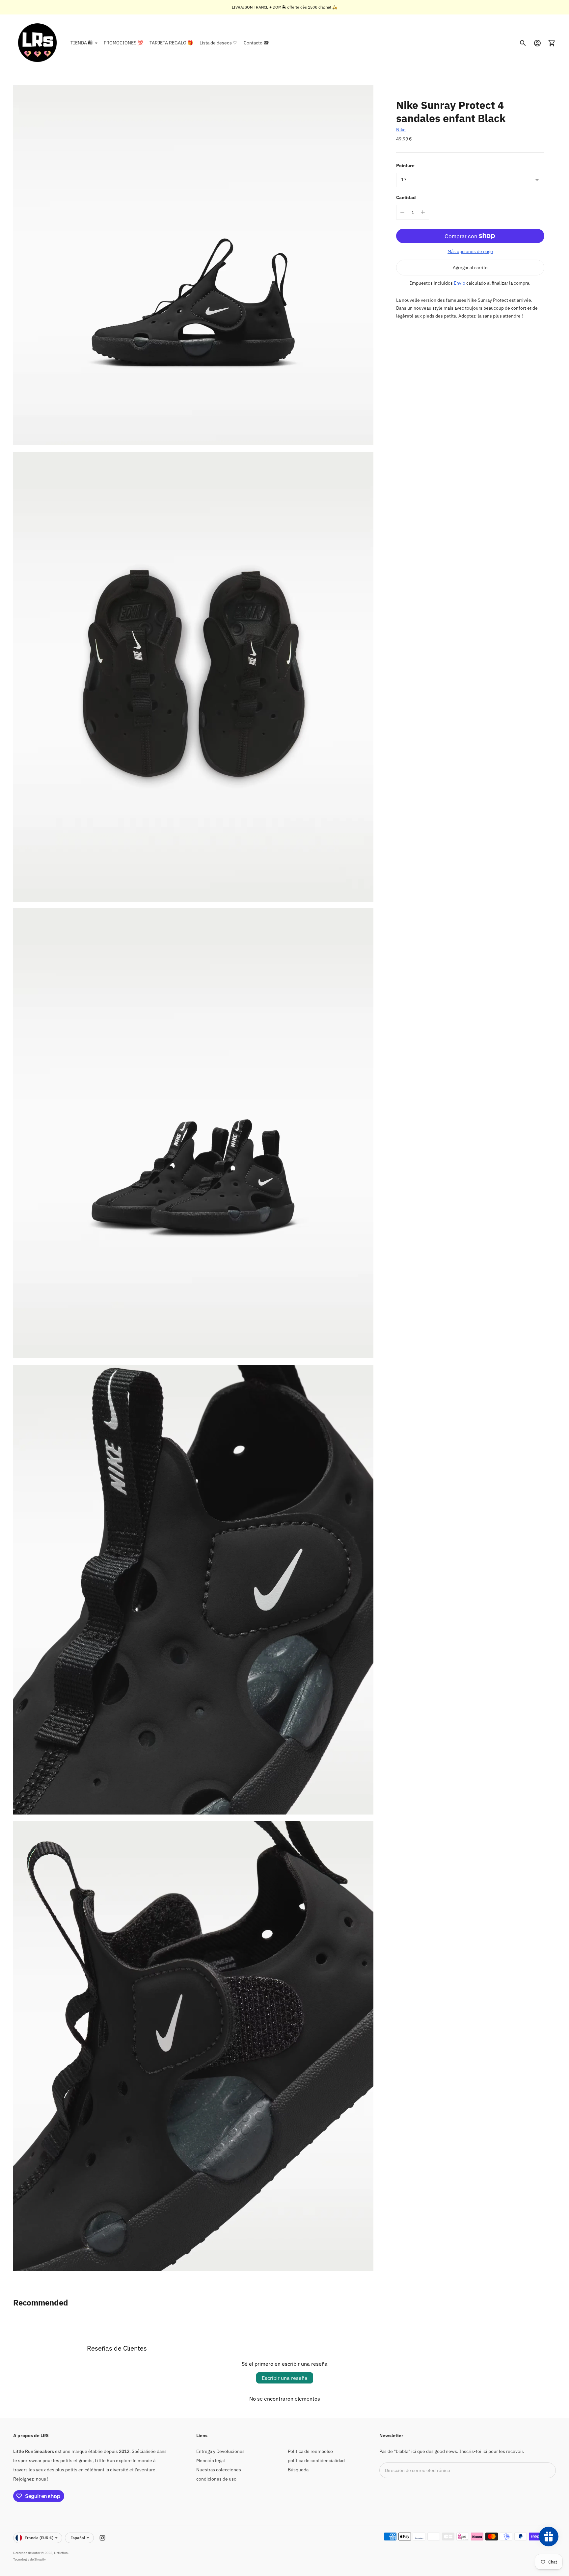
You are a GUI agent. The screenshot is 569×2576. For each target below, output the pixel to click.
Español (78, 2538)
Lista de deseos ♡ (218, 43)
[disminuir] (402, 212)
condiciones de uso (216, 2479)
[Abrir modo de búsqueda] (523, 43)
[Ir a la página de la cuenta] (537, 43)
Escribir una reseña (285, 2378)
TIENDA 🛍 (81, 43)
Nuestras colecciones (219, 2470)
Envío (460, 283)
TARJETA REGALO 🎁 (171, 43)
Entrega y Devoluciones (220, 2451)
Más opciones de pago (470, 251)
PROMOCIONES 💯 (123, 43)
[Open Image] (193, 265)
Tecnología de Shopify (29, 2559)
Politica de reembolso (310, 2451)
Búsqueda (298, 2470)
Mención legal (211, 2460)
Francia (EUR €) (39, 2538)
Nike (401, 130)
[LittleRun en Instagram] (102, 2538)
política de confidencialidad (316, 2460)
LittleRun (61, 2553)
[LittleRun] (38, 43)
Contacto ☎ (256, 43)
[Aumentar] (423, 212)
